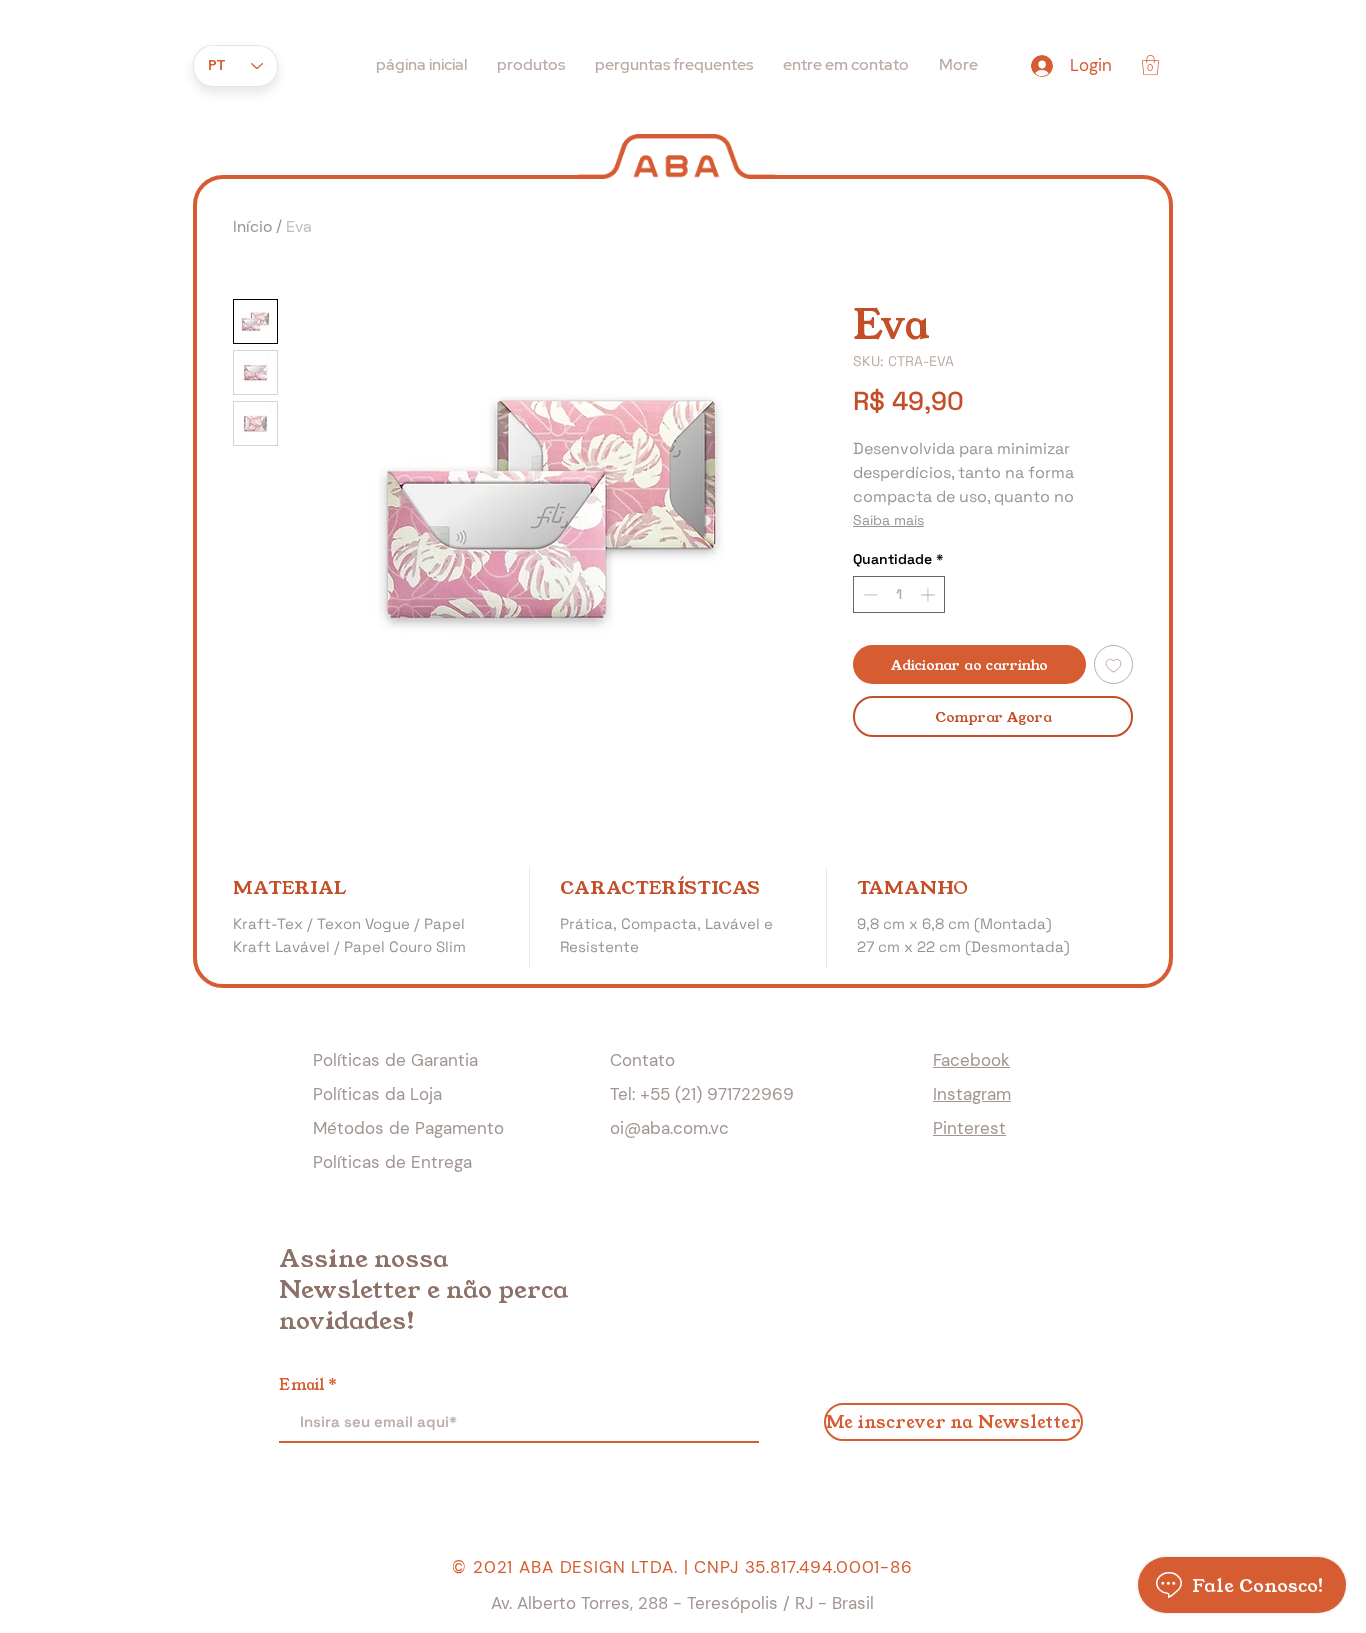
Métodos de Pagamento (408, 1128)
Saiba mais (888, 520)
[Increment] (929, 594)
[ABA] (677, 155)
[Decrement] (868, 594)
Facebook (971, 1060)
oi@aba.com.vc (669, 1128)
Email (301, 1384)
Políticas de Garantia (395, 1060)
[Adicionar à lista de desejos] (1113, 664)
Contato (642, 1060)
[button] (1150, 65)
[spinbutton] (899, 594)
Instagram (972, 1094)
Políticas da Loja (377, 1094)
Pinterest (969, 1128)
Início (252, 226)
